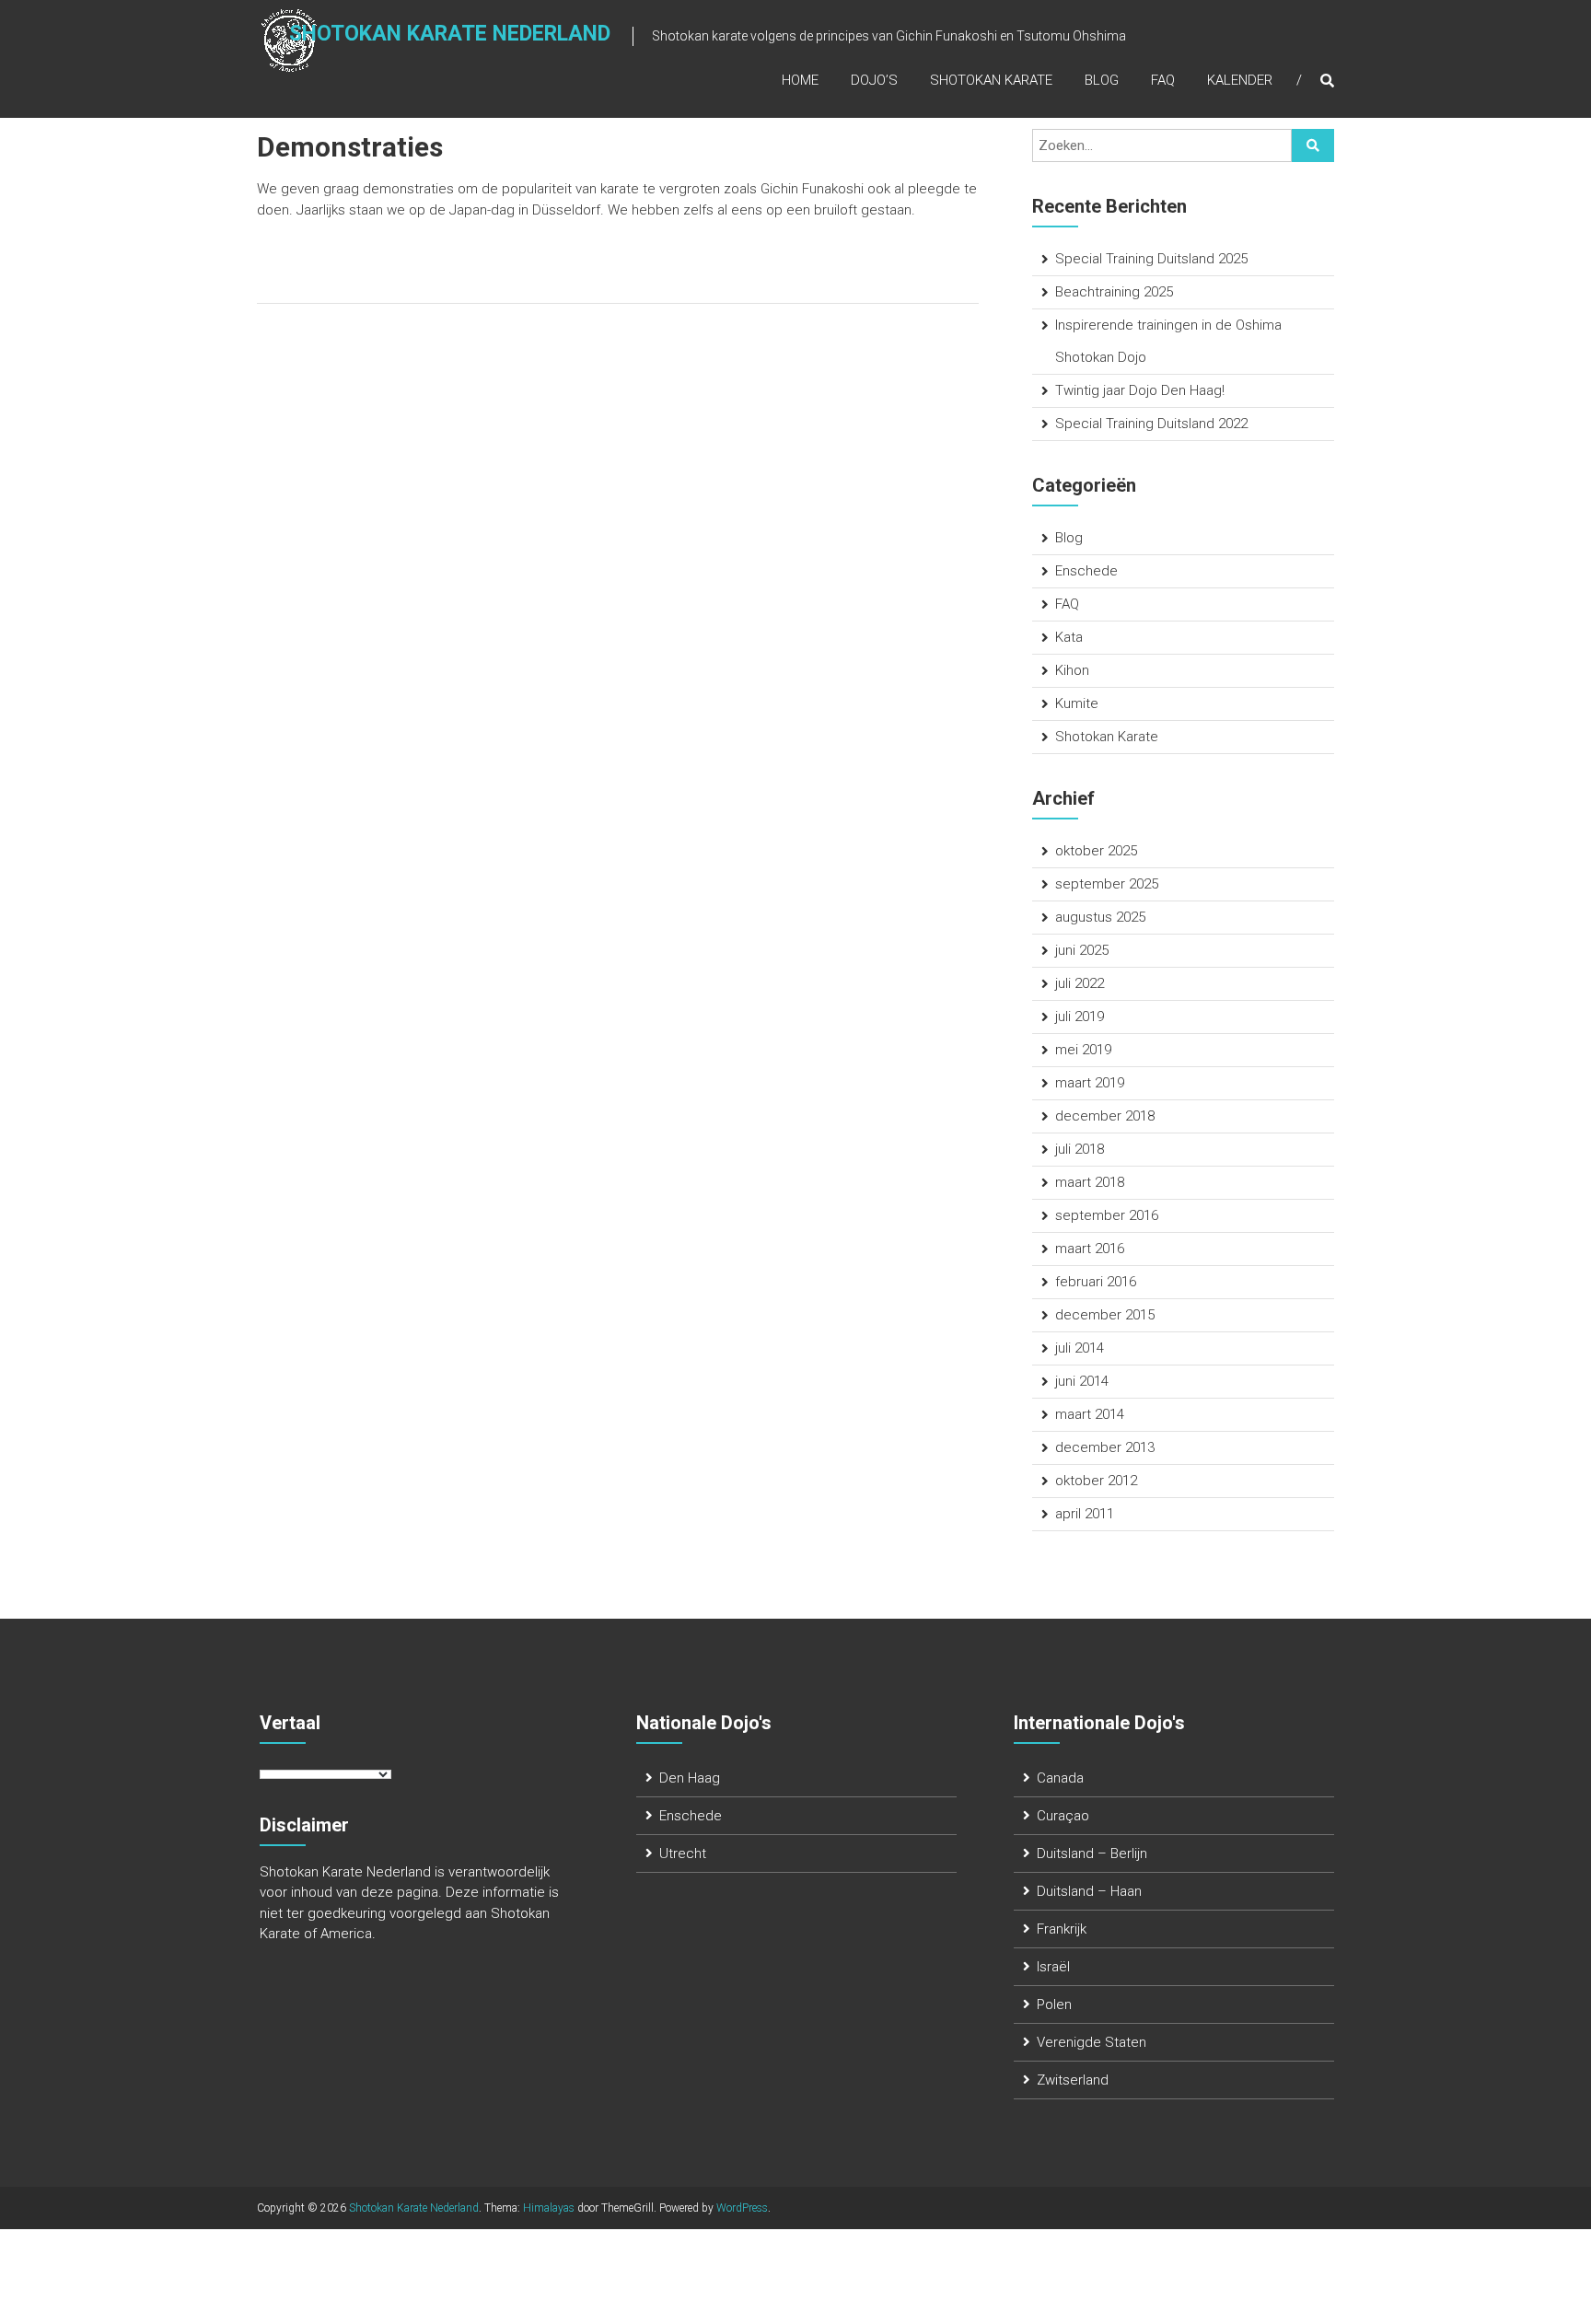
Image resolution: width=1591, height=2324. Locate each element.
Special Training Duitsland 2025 (1151, 259)
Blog (1102, 80)
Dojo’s (874, 80)
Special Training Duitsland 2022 (1151, 424)
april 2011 (1085, 1514)
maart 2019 (1090, 1083)
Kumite (1077, 703)
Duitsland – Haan (1089, 1891)
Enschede (1086, 571)
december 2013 (1105, 1447)
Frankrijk (1062, 1929)
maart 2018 (1090, 1182)
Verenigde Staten (1092, 2042)
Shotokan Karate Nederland (450, 34)
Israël (1053, 1967)
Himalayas (549, 2208)
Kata (1069, 637)
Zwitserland (1073, 2080)
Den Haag (690, 1778)
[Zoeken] (1313, 145)
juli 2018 (1080, 1149)
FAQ (1163, 80)
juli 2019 (1080, 1017)
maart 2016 (1090, 1249)
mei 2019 (1083, 1050)
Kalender (1240, 80)
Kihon (1072, 670)
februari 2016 (1096, 1282)
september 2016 (1107, 1215)
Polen (1054, 2004)
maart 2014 (1090, 1414)
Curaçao (1063, 1816)
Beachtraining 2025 (1114, 292)
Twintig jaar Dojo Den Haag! (1140, 390)
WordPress (742, 2208)
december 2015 (1105, 1315)
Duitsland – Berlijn (1092, 1853)
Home (800, 80)
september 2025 (1107, 884)
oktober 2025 (1096, 851)
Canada (1060, 1778)
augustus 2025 (1100, 917)
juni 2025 (1082, 950)
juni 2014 (1082, 1381)
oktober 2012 (1096, 1481)
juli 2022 (1080, 983)
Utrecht (683, 1853)
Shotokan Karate (991, 80)
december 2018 (1105, 1116)
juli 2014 (1080, 1348)
